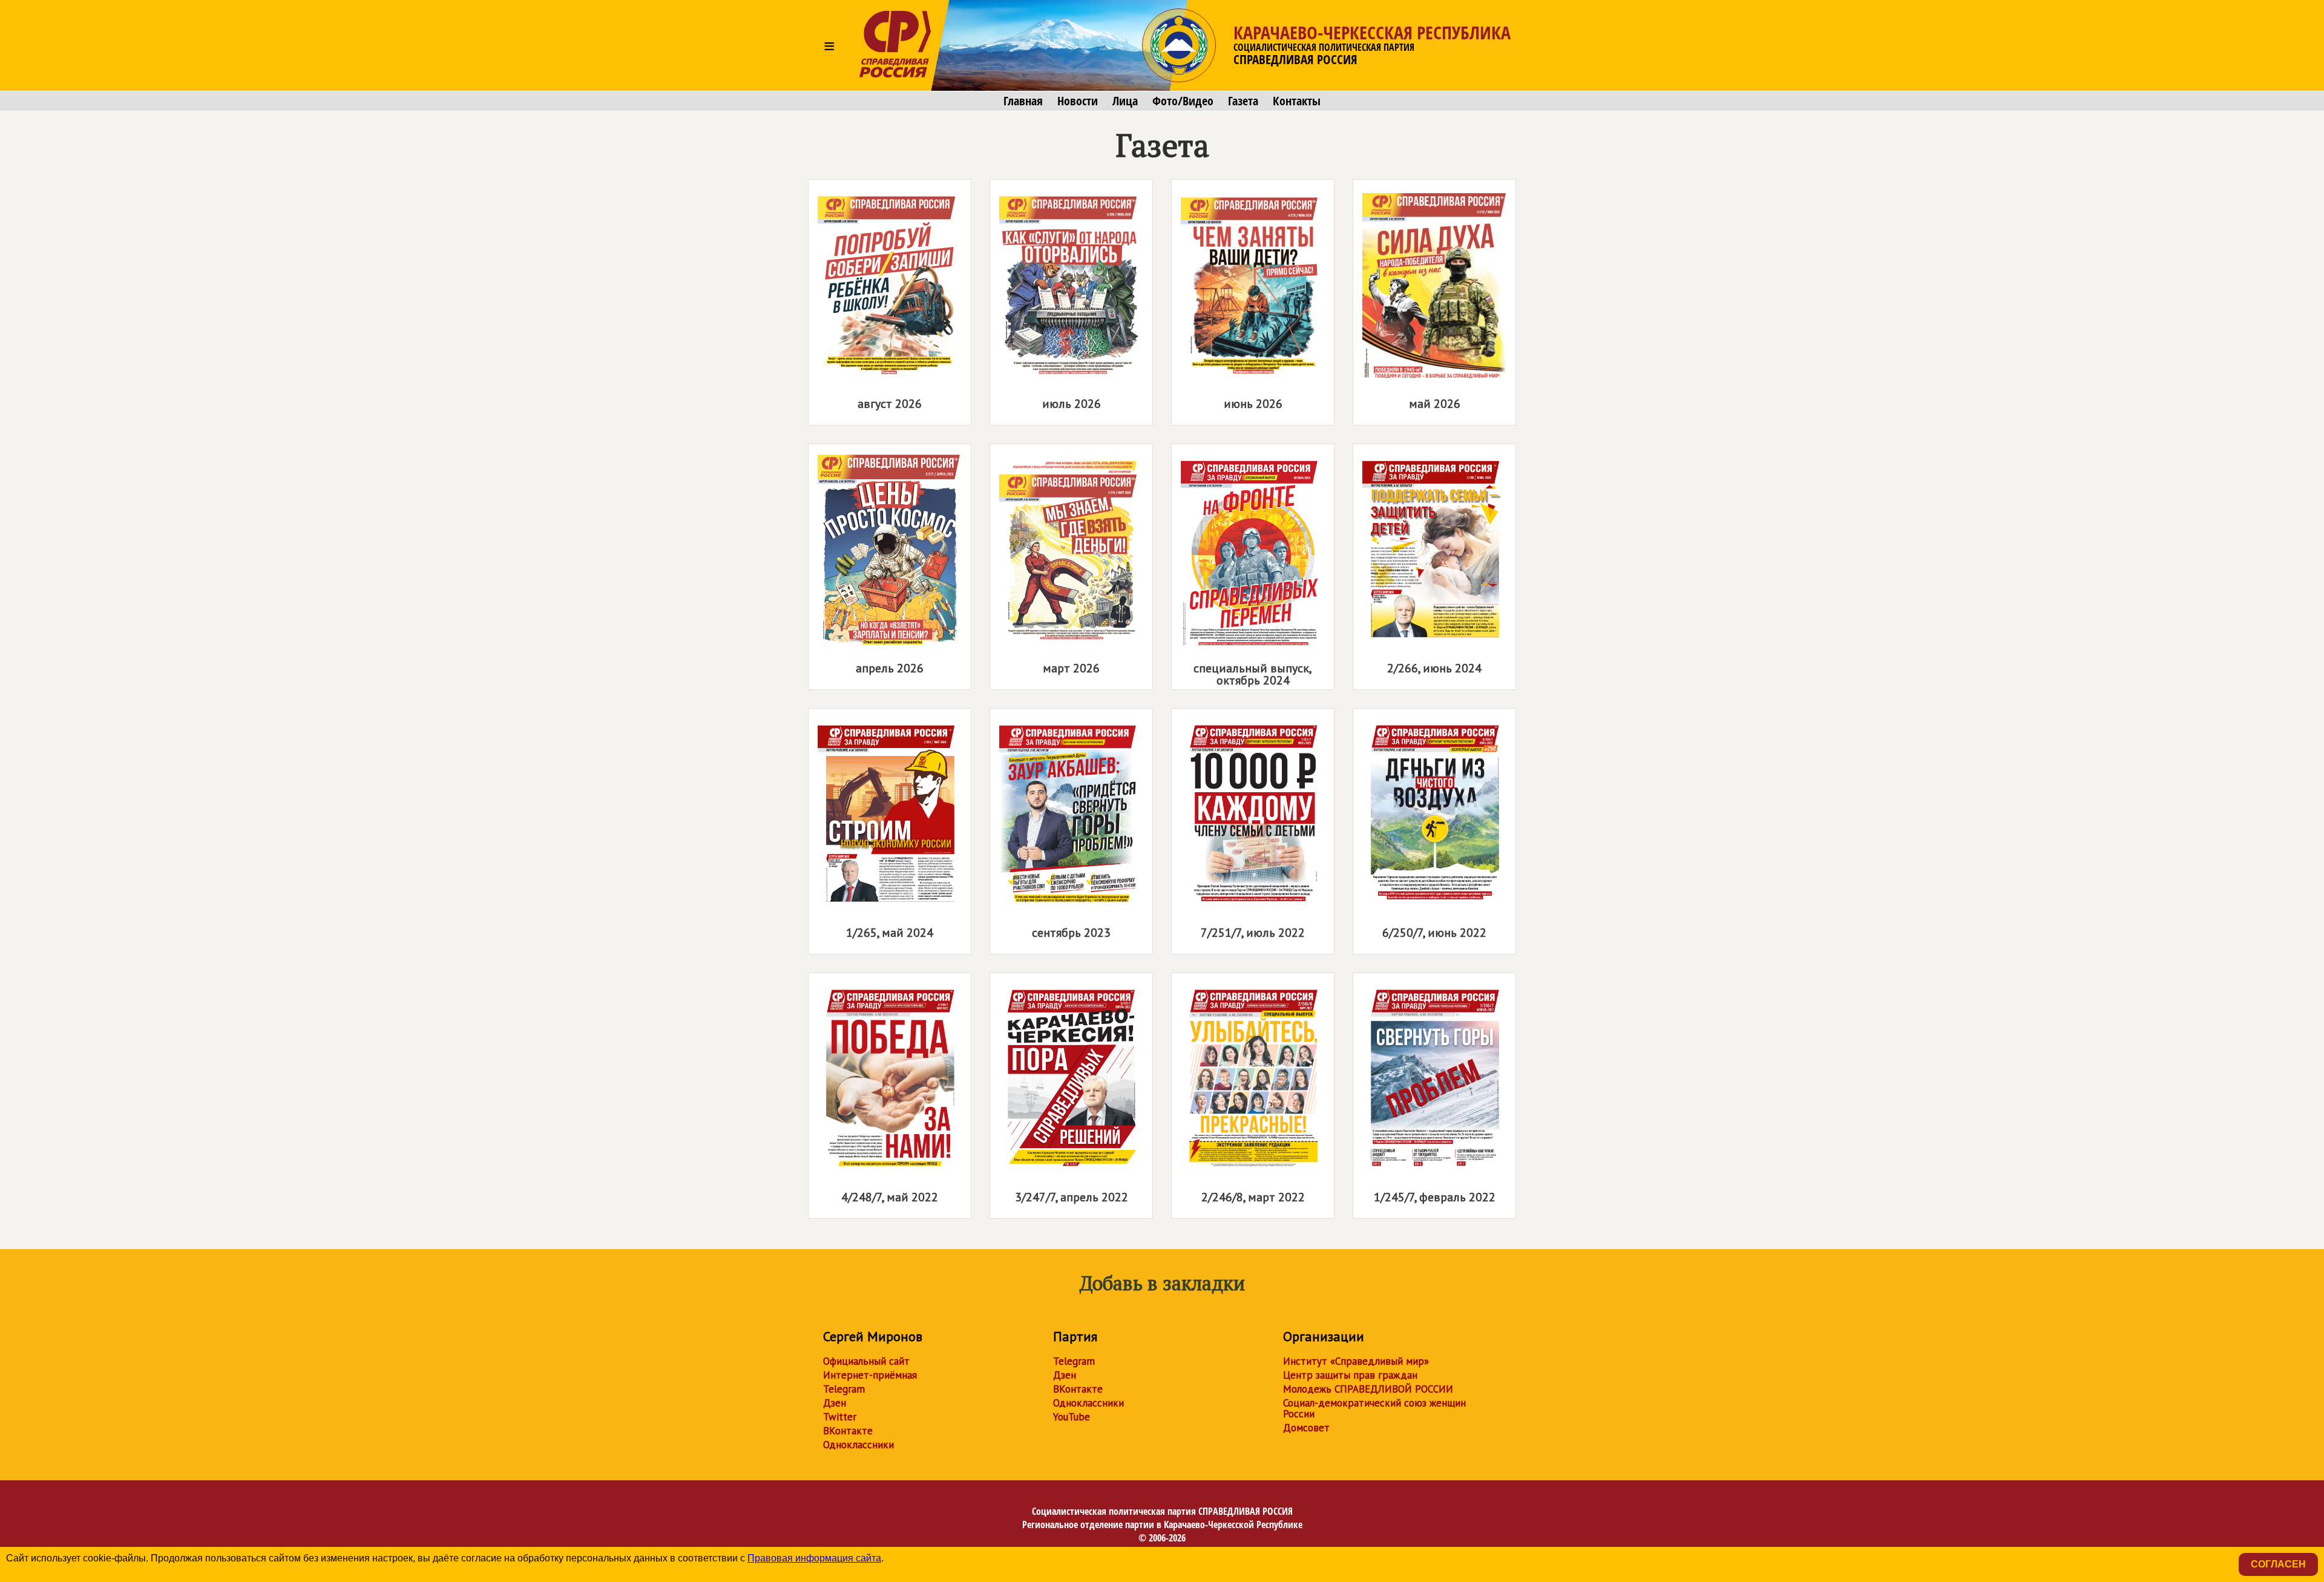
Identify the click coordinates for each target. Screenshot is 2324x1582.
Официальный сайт (866, 1361)
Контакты (1297, 101)
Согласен (2278, 1564)
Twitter (840, 1417)
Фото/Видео (1183, 101)
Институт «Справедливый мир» (1356, 1361)
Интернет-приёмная (870, 1375)
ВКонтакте (848, 1431)
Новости (1078, 101)
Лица (1125, 101)
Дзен (835, 1403)
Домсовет (1306, 1428)
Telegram (844, 1389)
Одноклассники (858, 1445)
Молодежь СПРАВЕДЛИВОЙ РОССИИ (1368, 1389)
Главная (1023, 101)
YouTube (1072, 1417)
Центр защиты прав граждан (1350, 1375)
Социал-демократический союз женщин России (1374, 1408)
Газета (1243, 101)
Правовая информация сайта (814, 1558)
